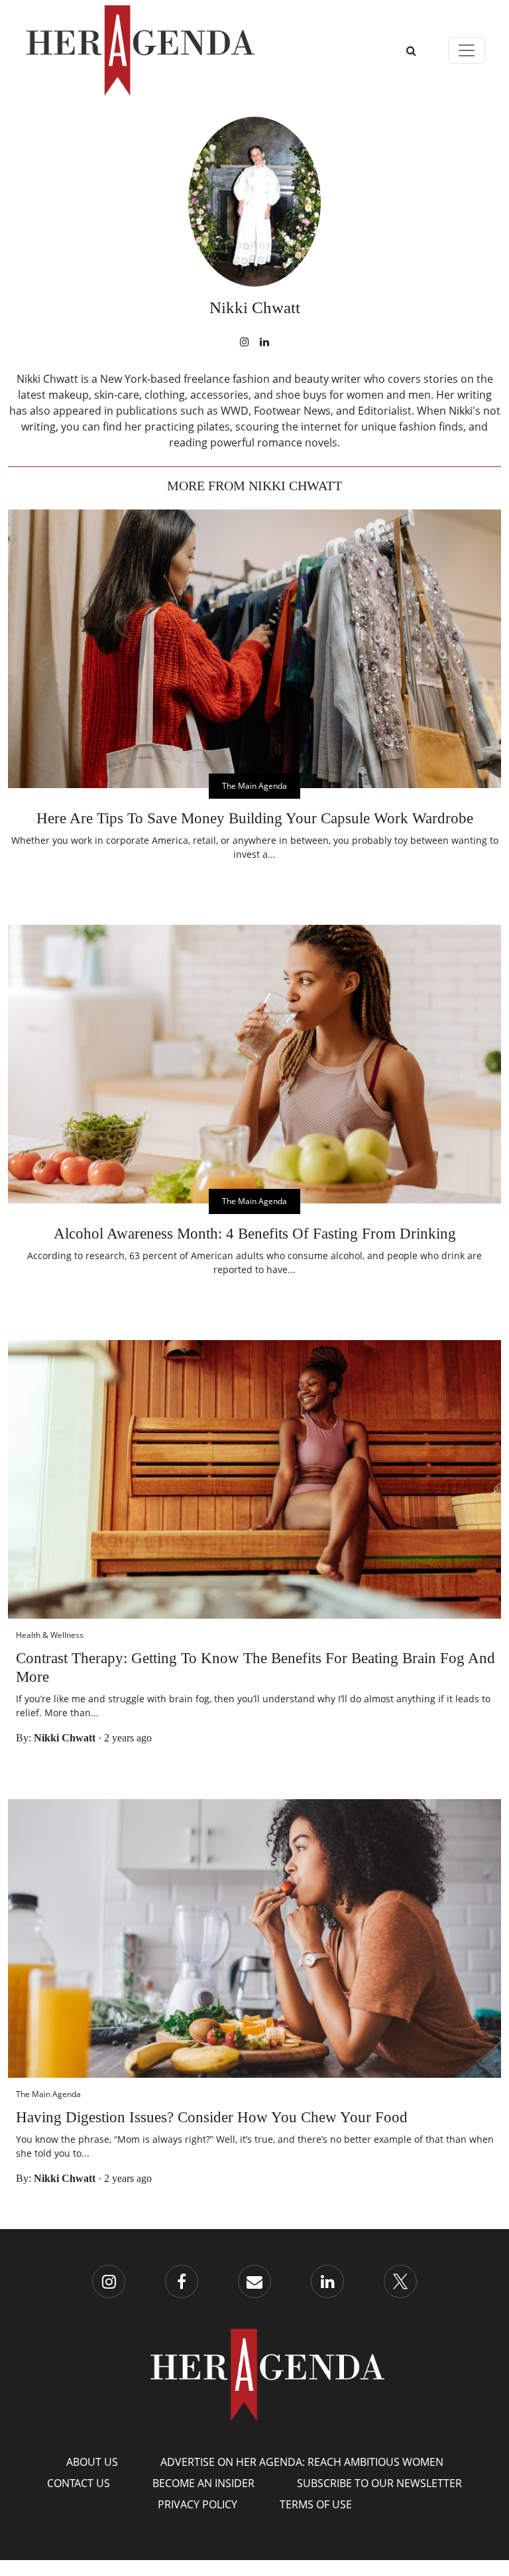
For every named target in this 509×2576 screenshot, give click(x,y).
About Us (92, 2462)
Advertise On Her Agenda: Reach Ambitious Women (302, 2462)
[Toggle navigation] (467, 50)
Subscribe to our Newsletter (379, 2483)
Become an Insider (203, 2483)
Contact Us (79, 2483)
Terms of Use (316, 2504)
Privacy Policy (198, 2504)
